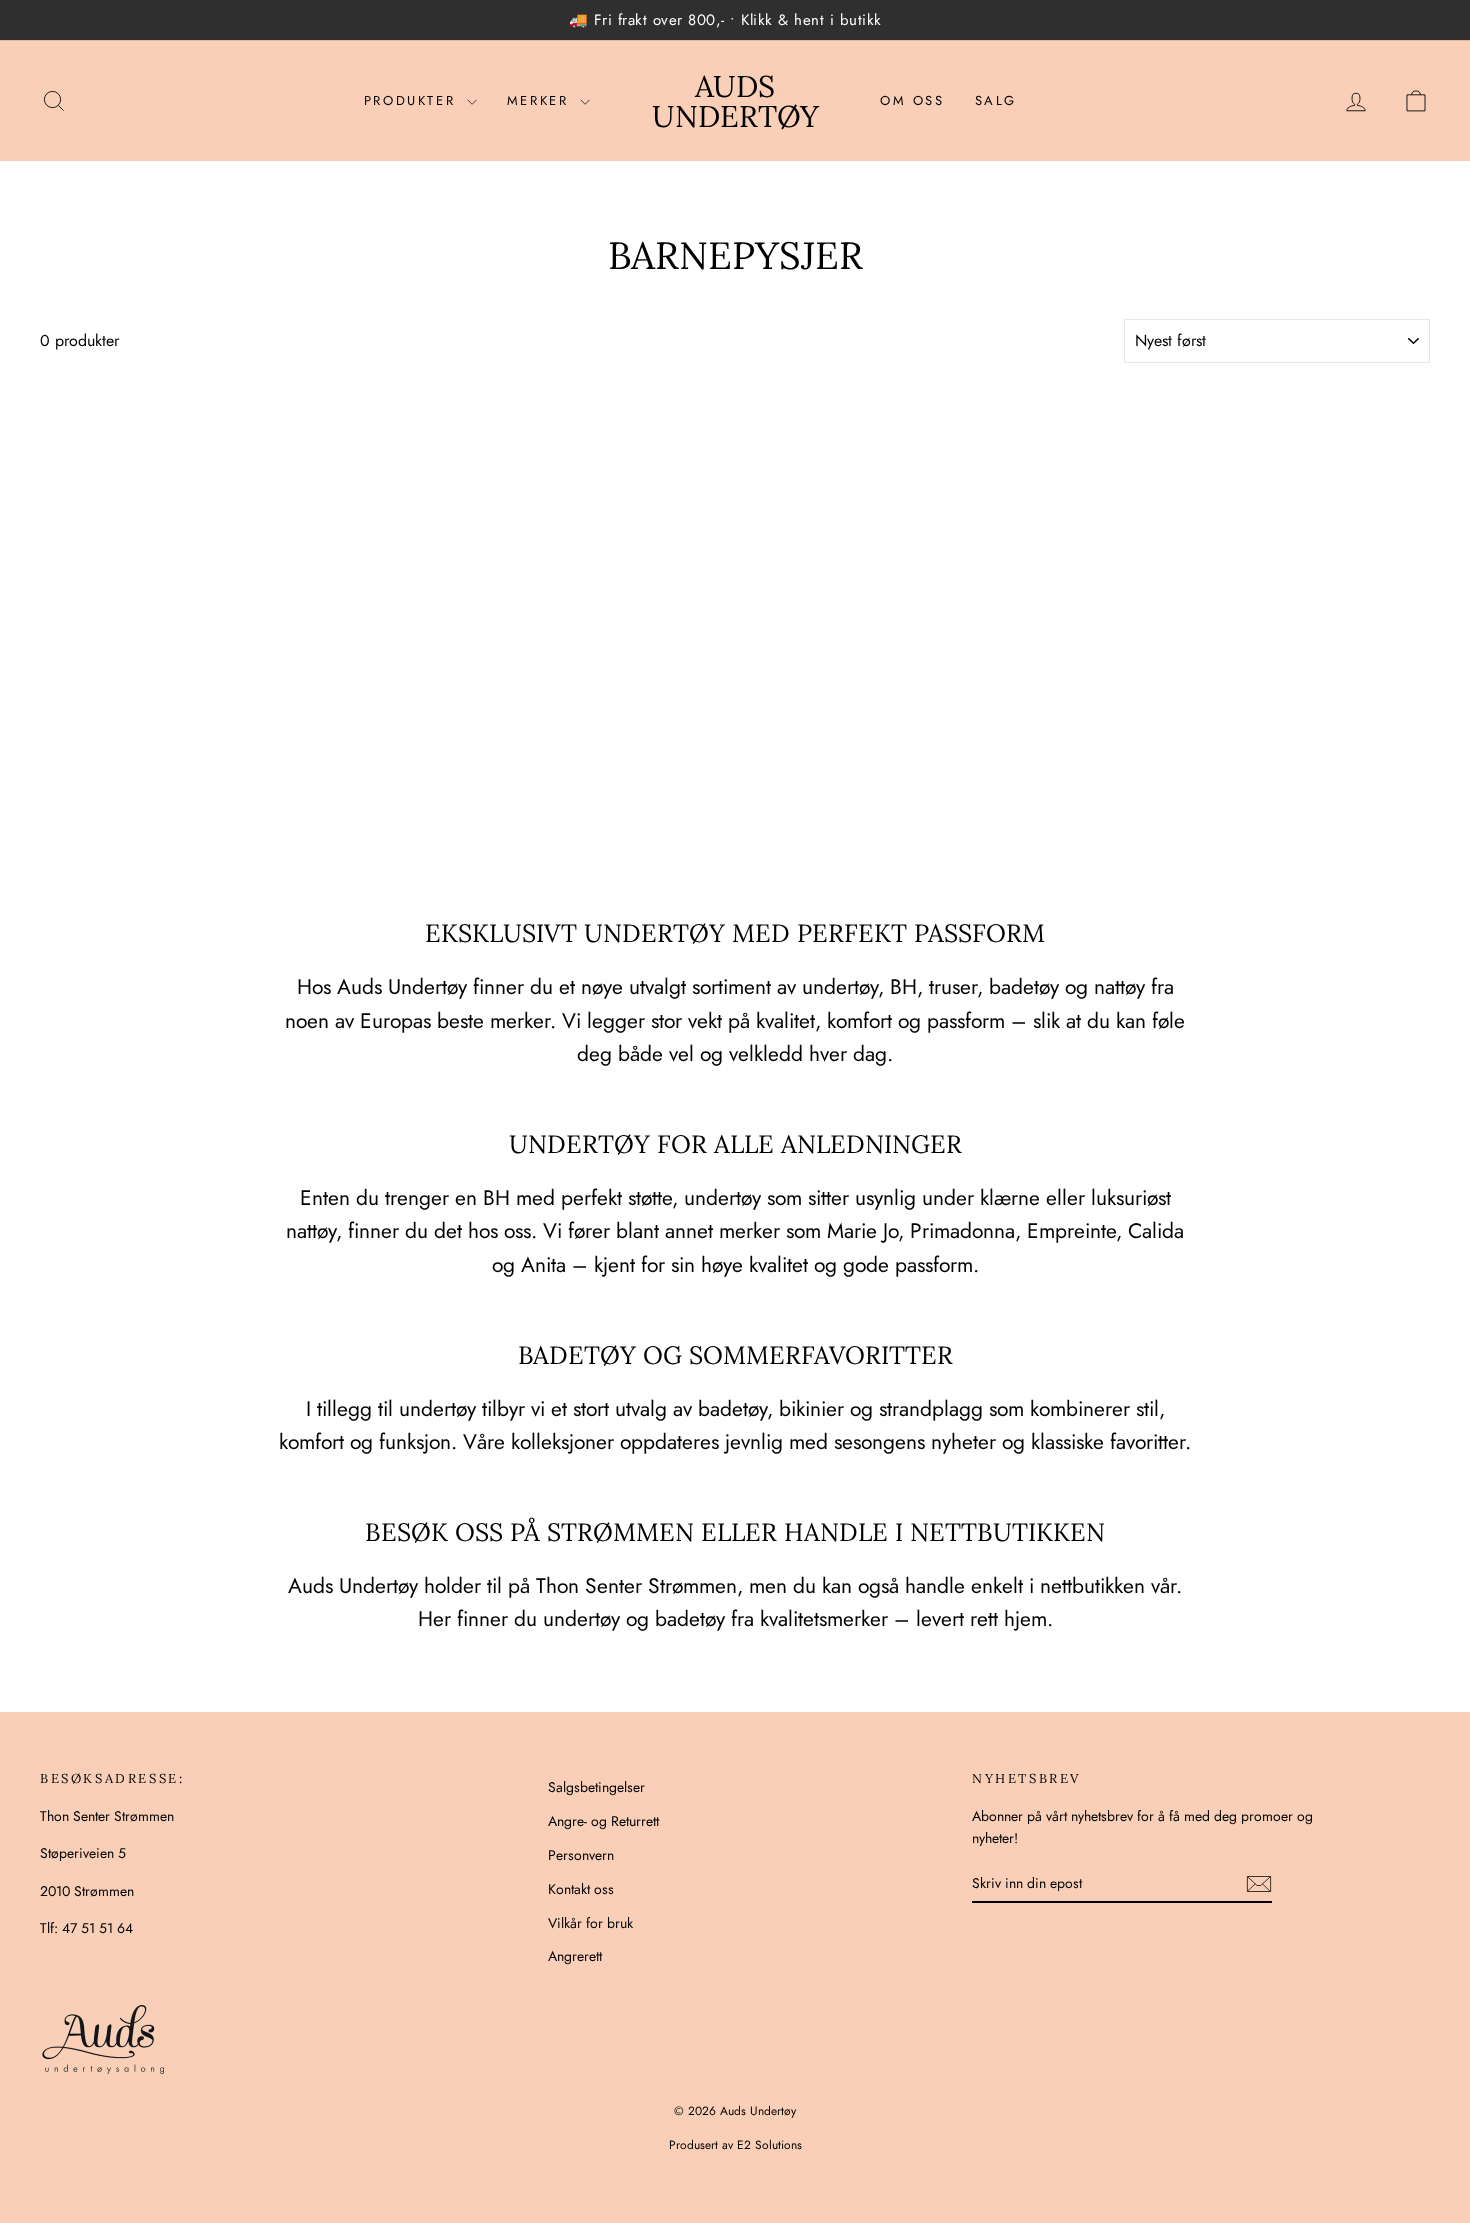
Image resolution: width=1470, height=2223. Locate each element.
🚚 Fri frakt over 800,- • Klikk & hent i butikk (725, 20)
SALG (996, 100)
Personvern (581, 1855)
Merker (541, 100)
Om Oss (912, 100)
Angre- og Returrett (603, 1821)
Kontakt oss (581, 1889)
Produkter (413, 100)
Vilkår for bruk (590, 1923)
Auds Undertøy (735, 101)
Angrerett (575, 1956)
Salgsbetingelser (596, 1787)
